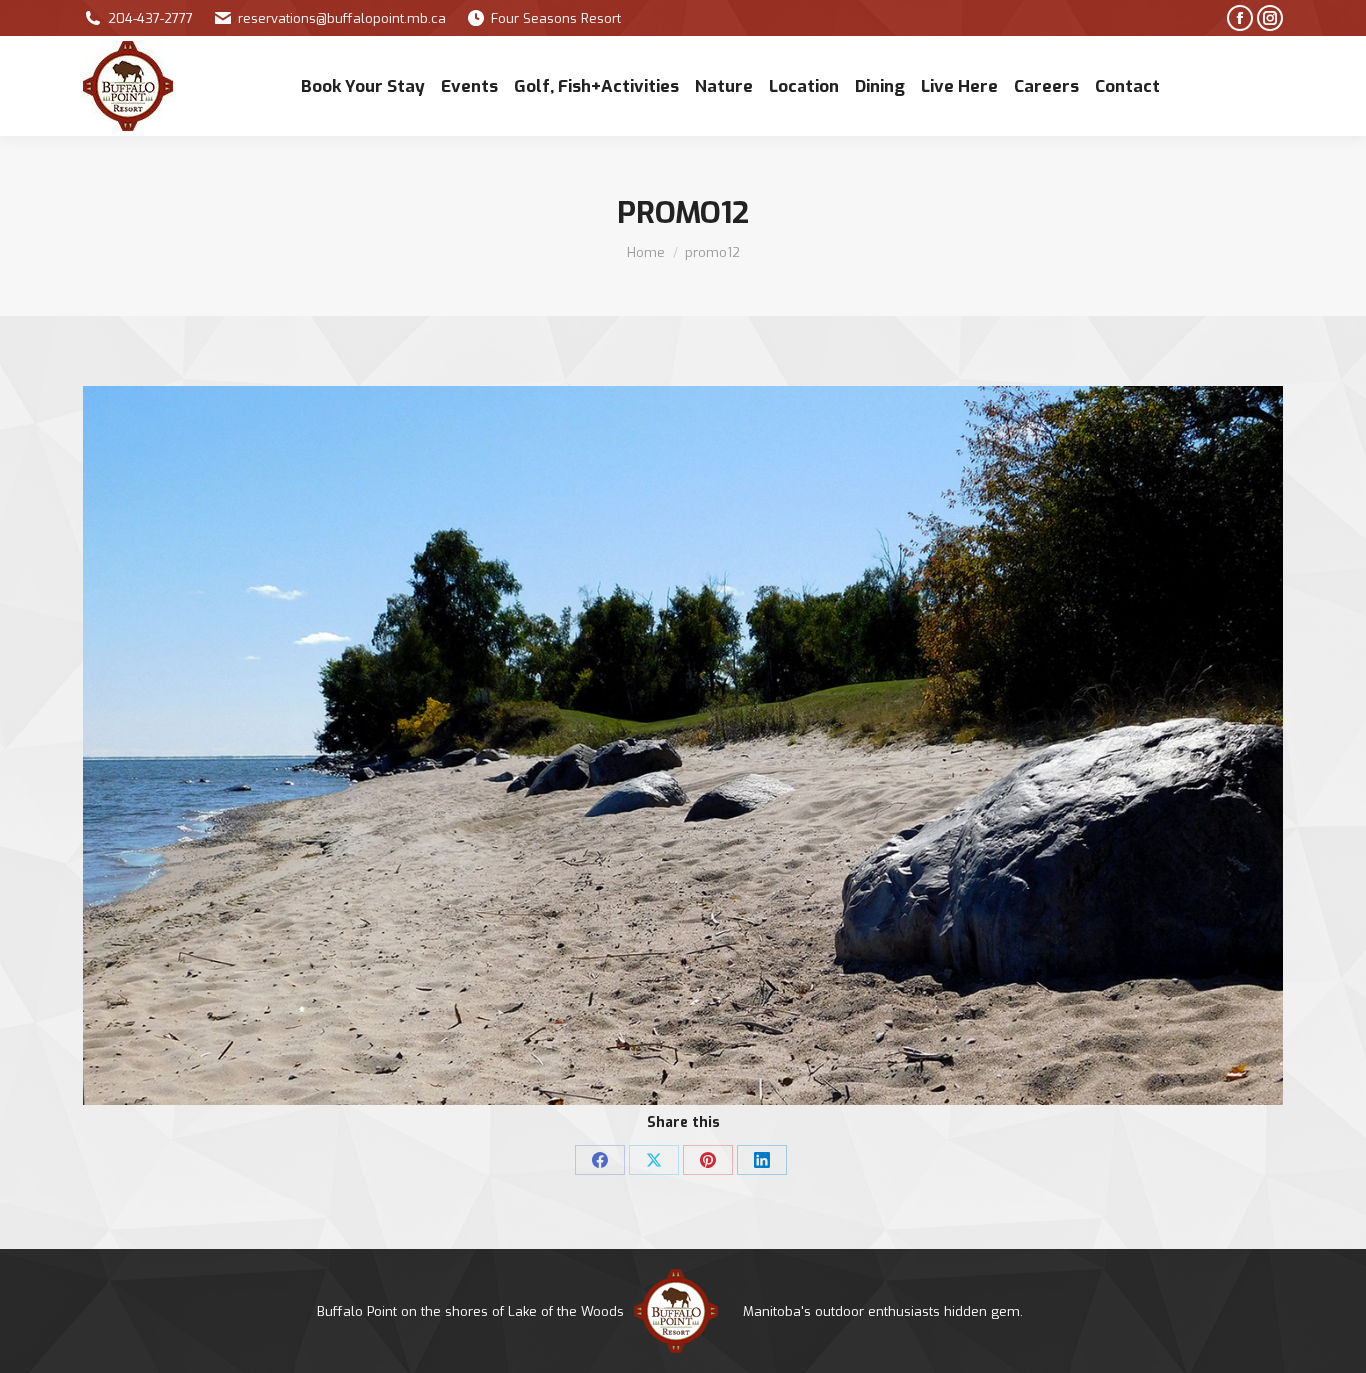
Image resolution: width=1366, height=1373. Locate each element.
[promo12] (683, 745)
